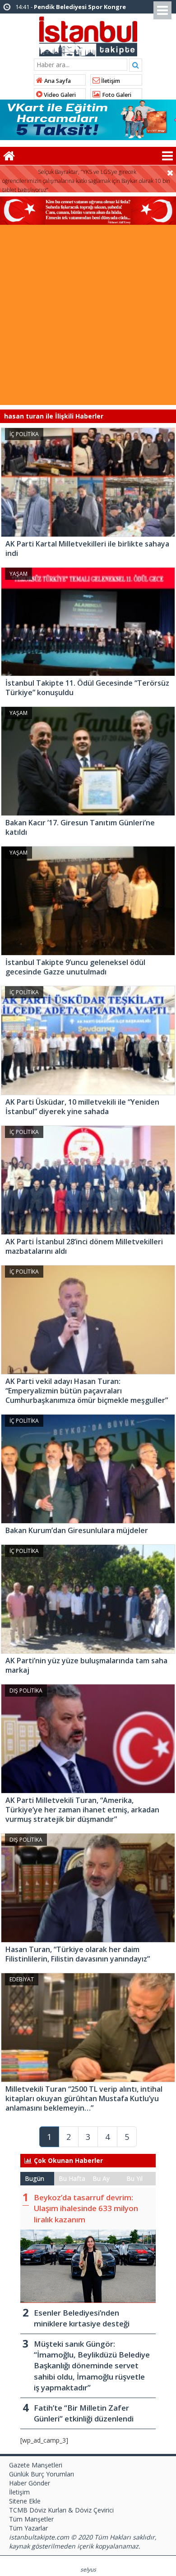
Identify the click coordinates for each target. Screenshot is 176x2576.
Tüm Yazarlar (28, 2528)
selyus (88, 2569)
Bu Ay (101, 2178)
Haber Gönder (30, 2483)
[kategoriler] (167, 156)
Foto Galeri (116, 95)
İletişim (110, 81)
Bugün (35, 2178)
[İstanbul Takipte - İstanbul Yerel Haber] (88, 35)
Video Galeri (59, 95)
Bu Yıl (134, 2178)
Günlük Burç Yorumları (42, 2474)
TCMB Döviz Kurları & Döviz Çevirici (61, 2510)
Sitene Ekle (25, 2501)
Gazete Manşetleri (36, 2465)
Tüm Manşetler (31, 2519)
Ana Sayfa (57, 81)
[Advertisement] (88, 317)
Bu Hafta (72, 2178)
